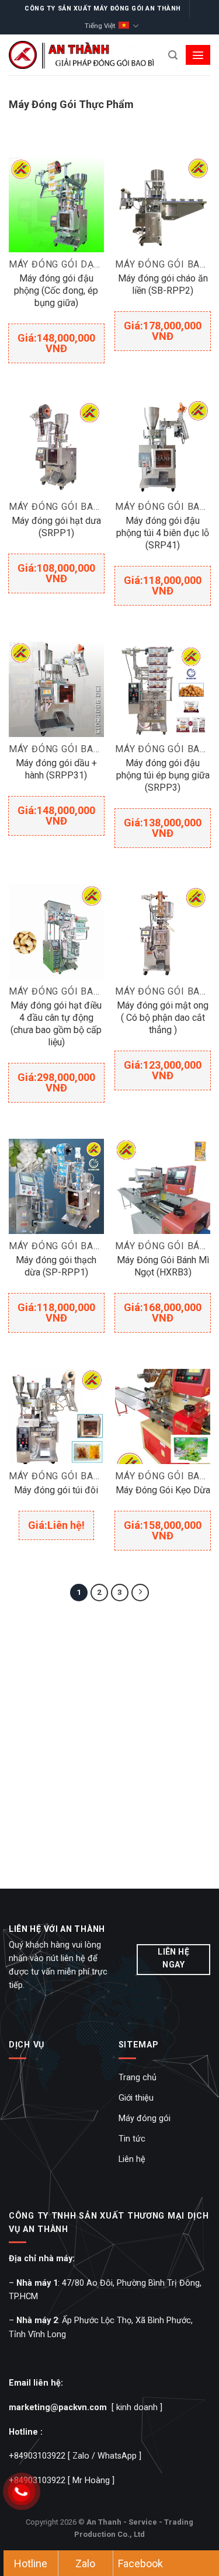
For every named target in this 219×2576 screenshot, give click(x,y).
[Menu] (198, 55)
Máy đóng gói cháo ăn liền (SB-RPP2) (163, 284)
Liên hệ (132, 2159)
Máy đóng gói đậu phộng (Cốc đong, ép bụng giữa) (56, 291)
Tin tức (132, 2139)
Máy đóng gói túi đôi (56, 1490)
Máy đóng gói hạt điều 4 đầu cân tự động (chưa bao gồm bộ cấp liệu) (56, 1024)
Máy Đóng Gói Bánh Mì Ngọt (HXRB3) (163, 1266)
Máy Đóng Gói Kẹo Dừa (163, 1490)
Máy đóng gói (145, 2118)
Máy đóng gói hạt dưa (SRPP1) (56, 527)
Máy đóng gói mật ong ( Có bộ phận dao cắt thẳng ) (163, 1018)
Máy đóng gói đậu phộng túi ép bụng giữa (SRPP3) (163, 775)
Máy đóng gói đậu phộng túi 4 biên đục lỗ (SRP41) (163, 533)
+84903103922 (37, 2456)
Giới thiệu (136, 2098)
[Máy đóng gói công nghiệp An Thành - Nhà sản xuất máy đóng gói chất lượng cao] (82, 55)
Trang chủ (138, 2078)
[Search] (173, 55)
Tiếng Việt (100, 26)
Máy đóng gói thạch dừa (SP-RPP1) (56, 1266)
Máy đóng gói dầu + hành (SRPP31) (56, 769)
